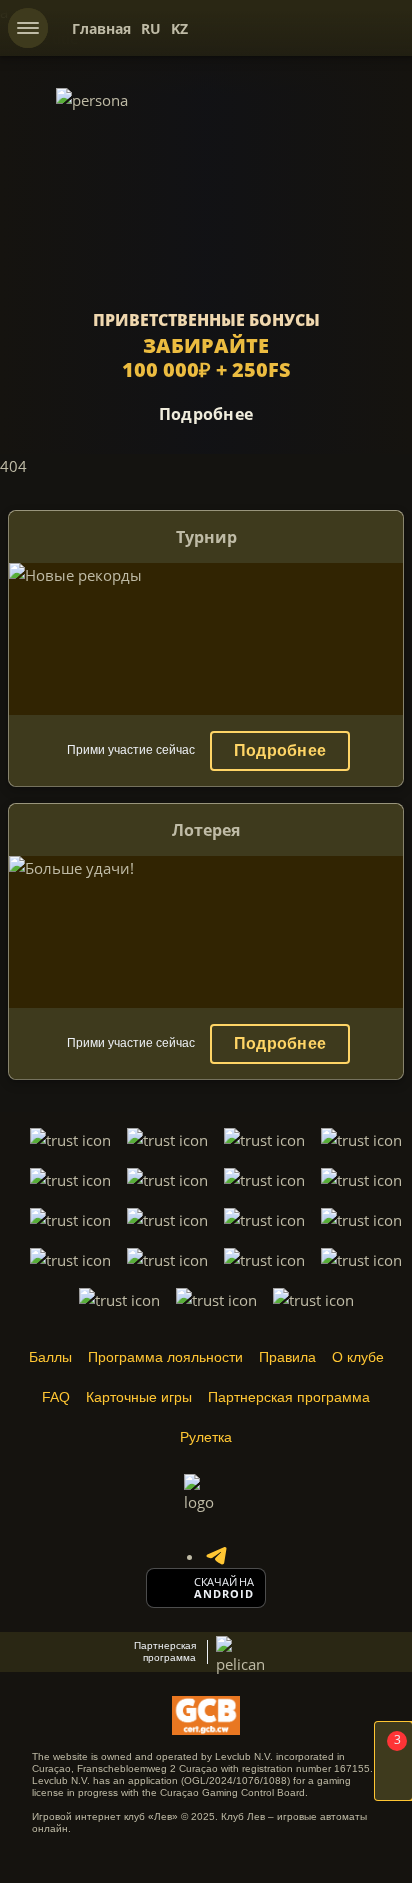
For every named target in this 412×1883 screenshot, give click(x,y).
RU (151, 28)
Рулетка (206, 1437)
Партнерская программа (289, 1397)
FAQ (56, 1397)
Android (224, 1594)
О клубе (358, 1357)
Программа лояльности (165, 1357)
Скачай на (224, 1582)
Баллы (50, 1357)
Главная (101, 28)
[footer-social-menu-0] (216, 1556)
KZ (179, 28)
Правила (287, 1357)
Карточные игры (139, 1397)
